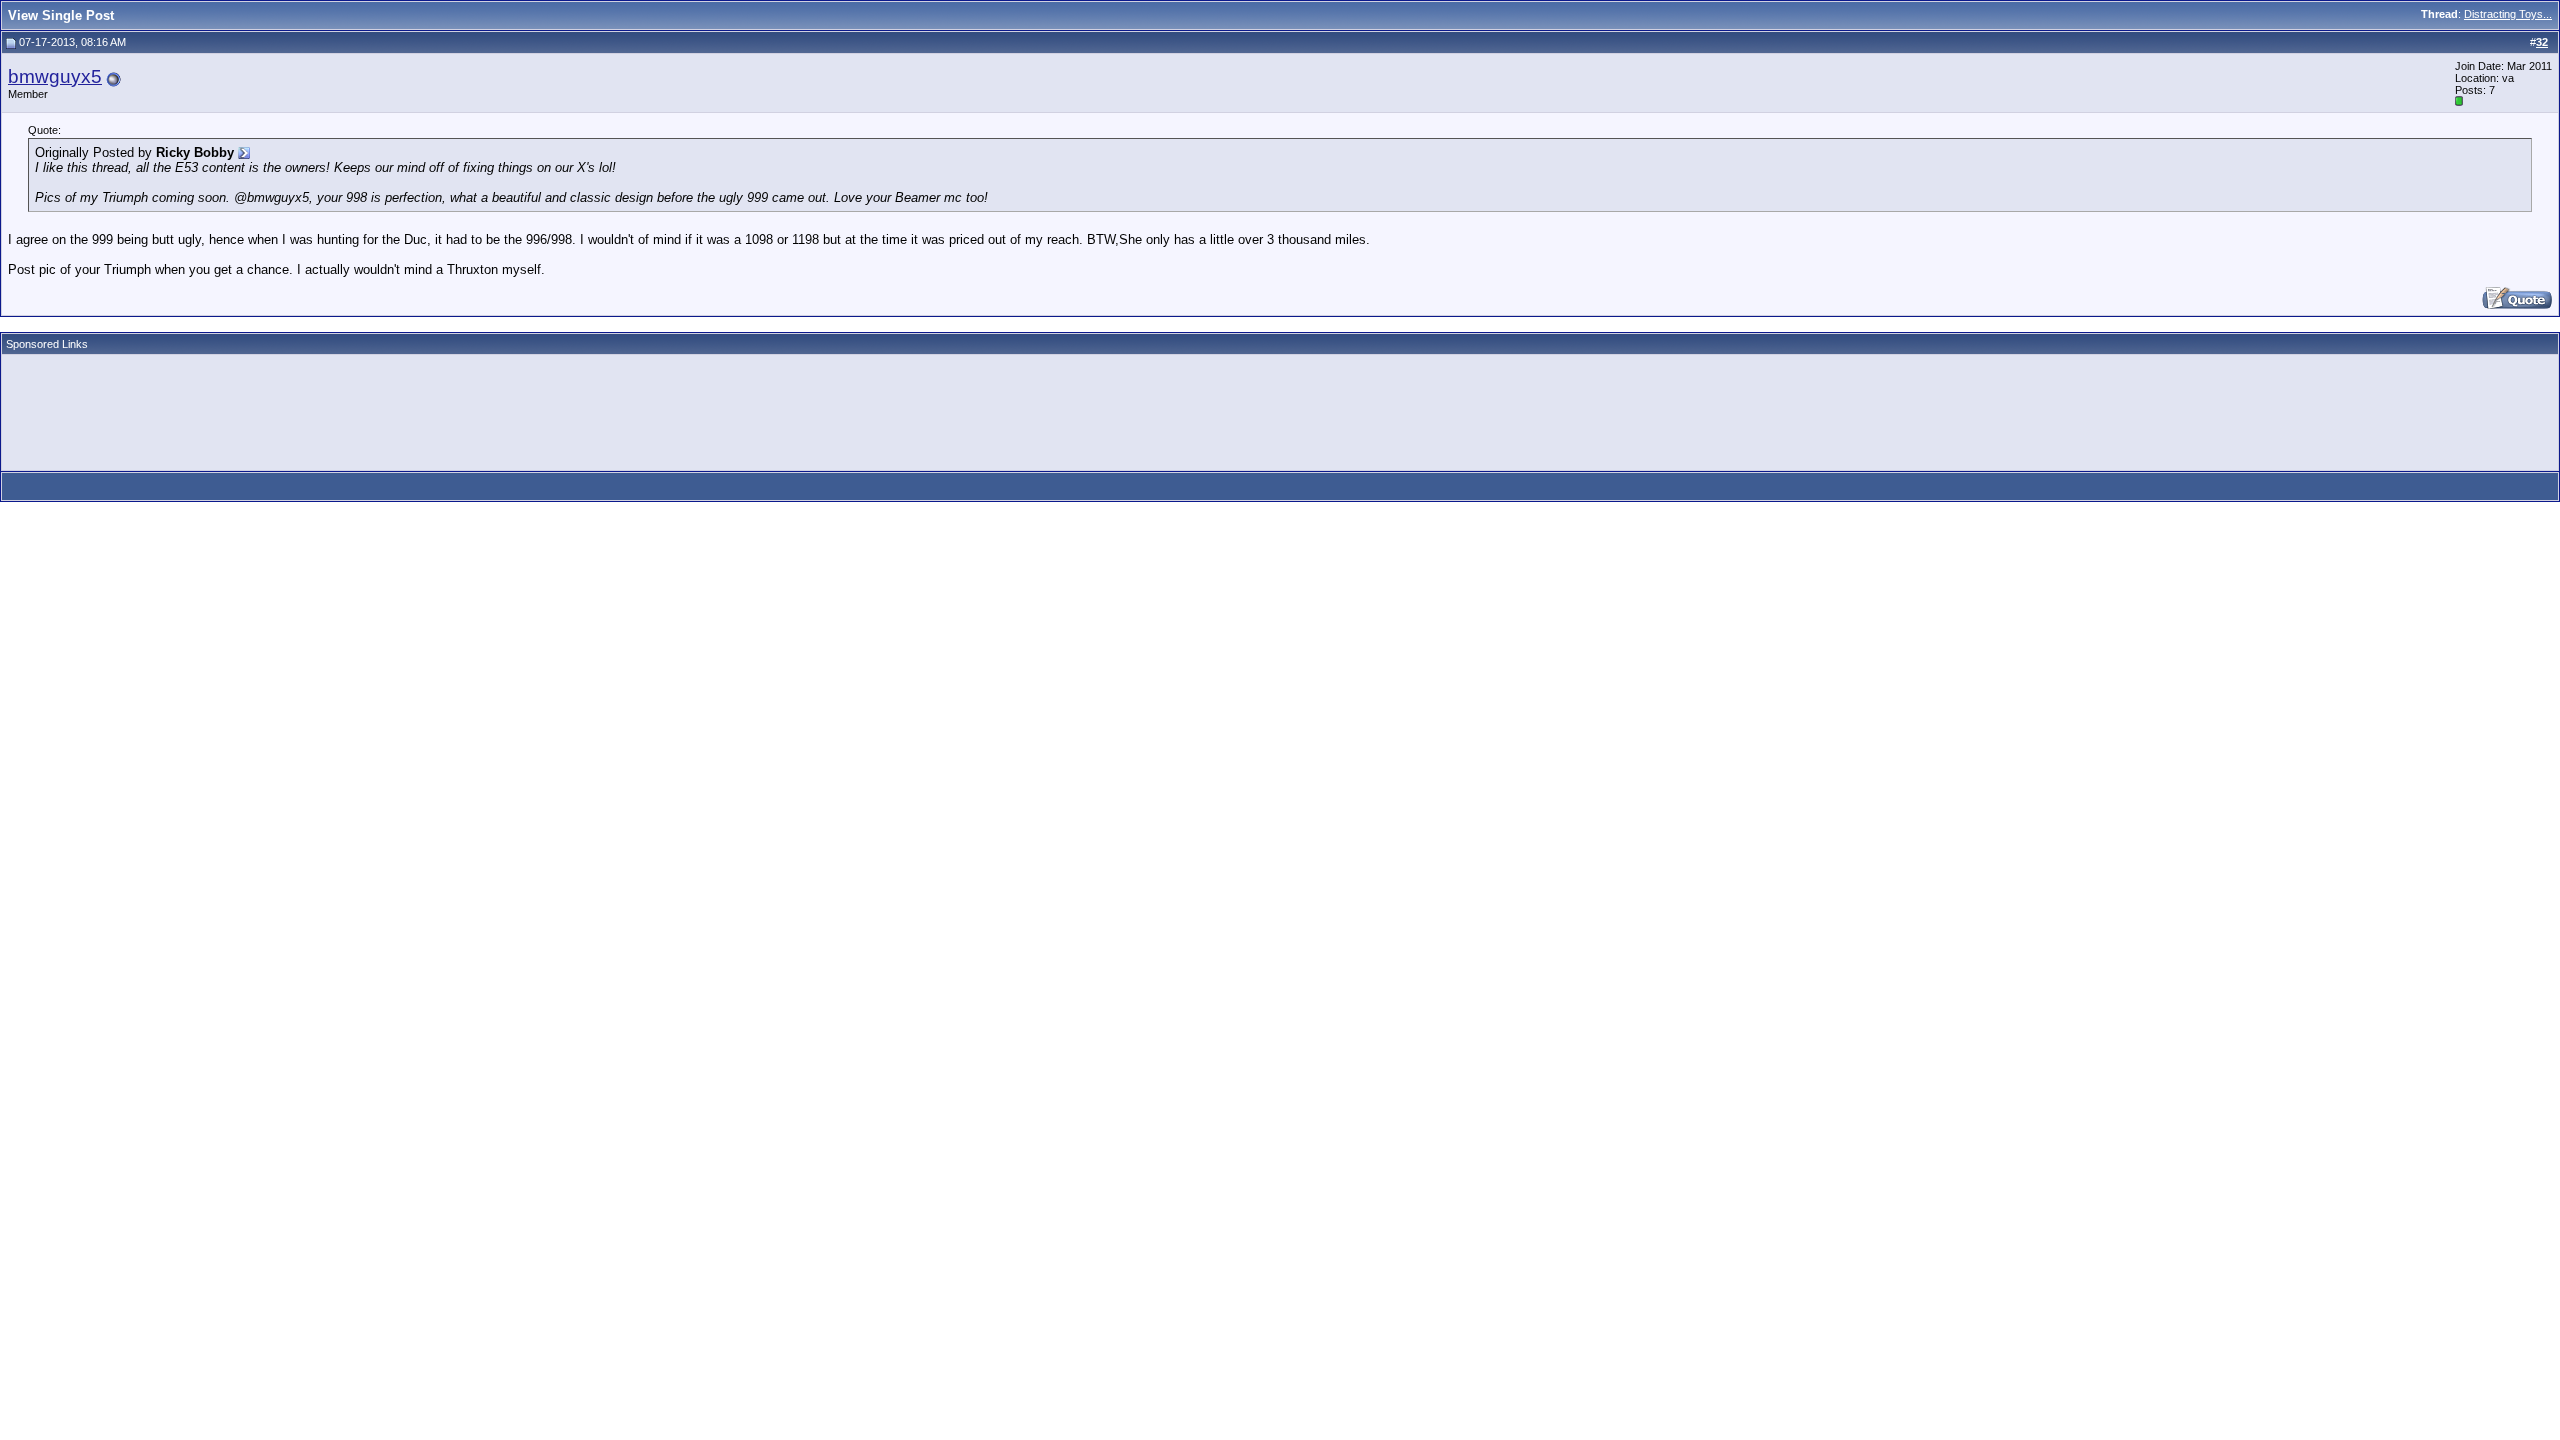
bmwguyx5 (55, 76)
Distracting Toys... (2508, 14)
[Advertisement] (372, 406)
